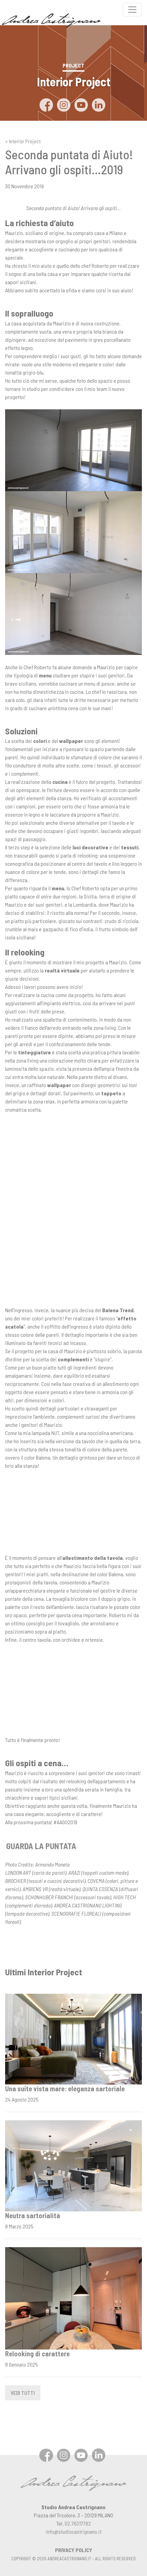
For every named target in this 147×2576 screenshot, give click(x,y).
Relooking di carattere (37, 2354)
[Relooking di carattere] (73, 2297)
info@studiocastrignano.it (74, 2531)
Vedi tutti (23, 2393)
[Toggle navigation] (132, 10)
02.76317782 (78, 2523)
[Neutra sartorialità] (73, 2165)
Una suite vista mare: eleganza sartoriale (65, 2089)
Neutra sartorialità (33, 2215)
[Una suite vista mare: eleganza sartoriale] (73, 2038)
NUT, (56, 1433)
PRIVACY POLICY (74, 2550)
